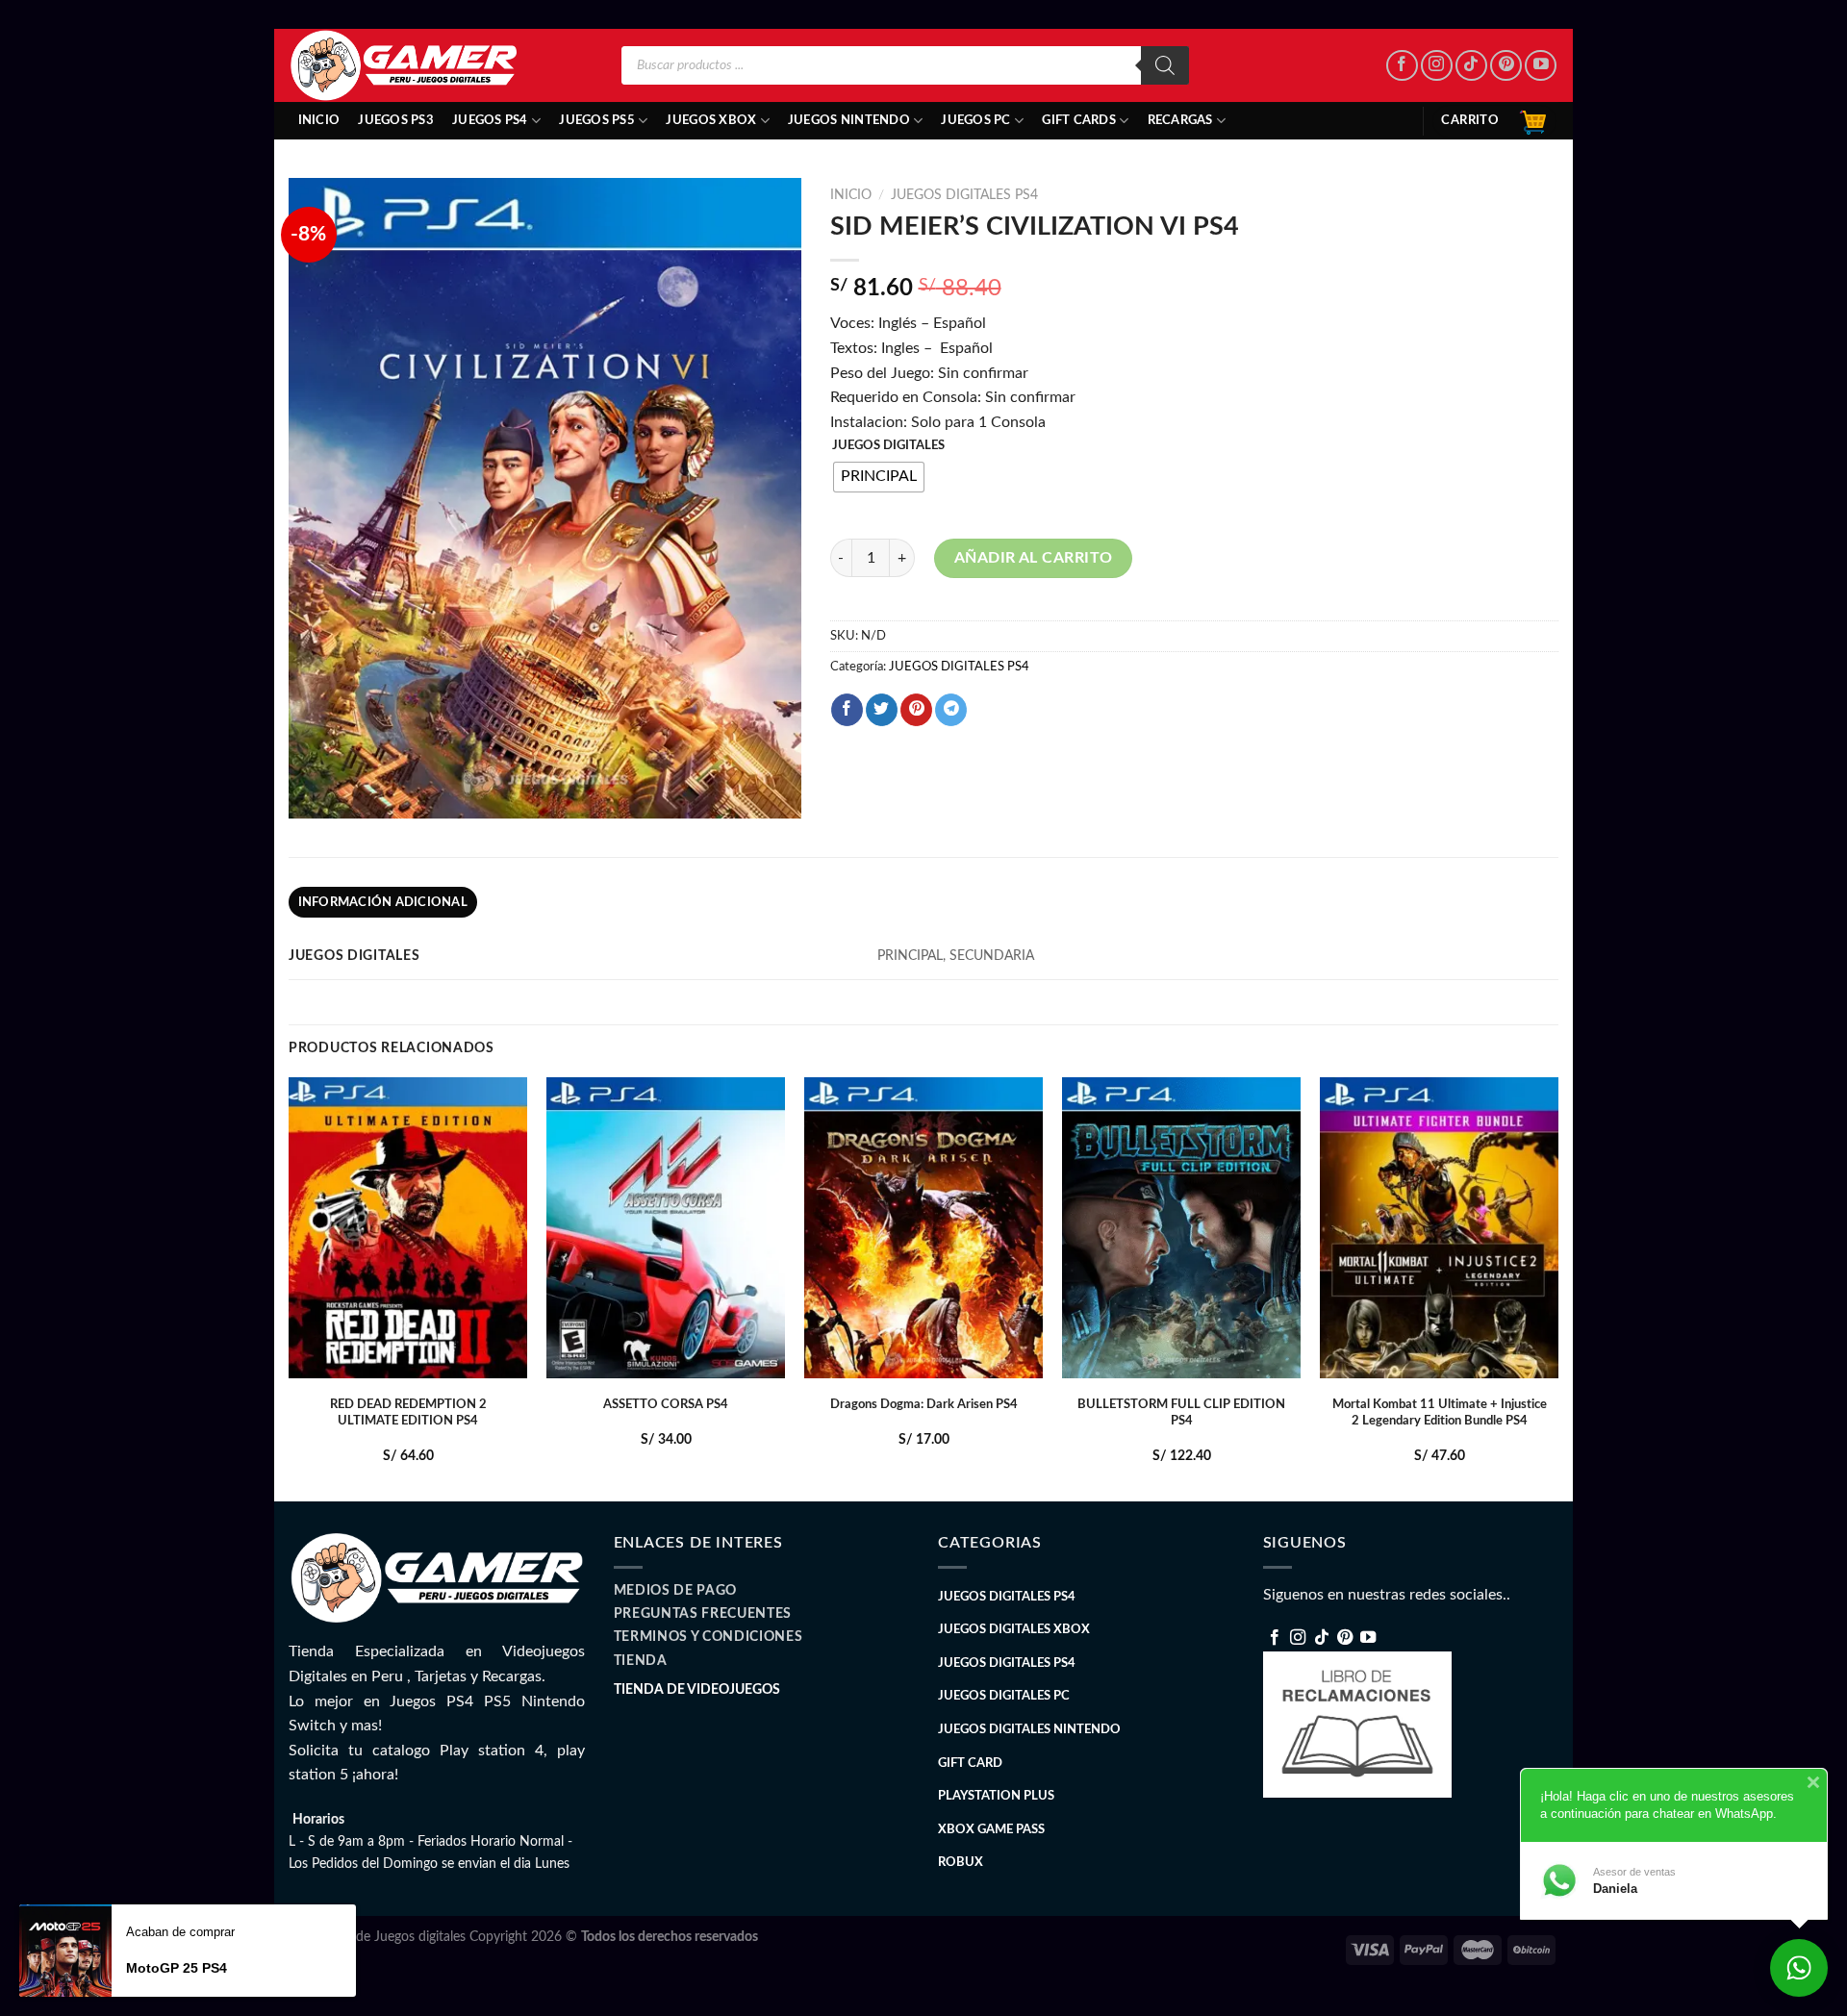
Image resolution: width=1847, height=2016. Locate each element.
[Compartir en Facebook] (847, 710)
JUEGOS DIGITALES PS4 (964, 195)
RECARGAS (1180, 120)
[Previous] (290, 1287)
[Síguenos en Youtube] (1541, 66)
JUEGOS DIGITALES (888, 446)
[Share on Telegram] (951, 710)
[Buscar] (1165, 65)
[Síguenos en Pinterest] (1506, 66)
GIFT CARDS (1079, 120)
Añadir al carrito (1034, 558)
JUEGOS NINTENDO (849, 120)
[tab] (383, 902)
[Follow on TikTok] (1471, 66)
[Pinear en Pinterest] (916, 710)
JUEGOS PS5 (597, 120)
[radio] (879, 477)
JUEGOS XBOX (711, 120)
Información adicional (383, 902)
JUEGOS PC (975, 120)
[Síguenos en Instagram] (1437, 66)
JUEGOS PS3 (396, 120)
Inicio (319, 120)
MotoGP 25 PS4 (177, 1968)
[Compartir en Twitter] (882, 710)
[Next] (1557, 1287)
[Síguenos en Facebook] (1402, 66)
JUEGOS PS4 (490, 120)
